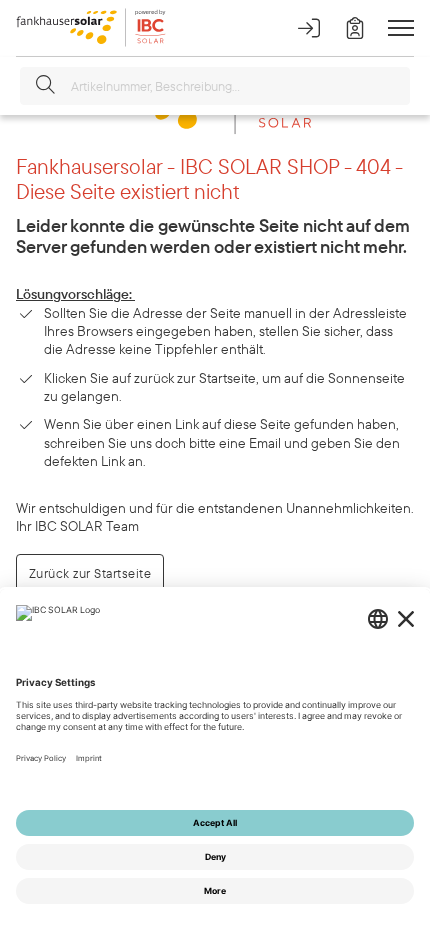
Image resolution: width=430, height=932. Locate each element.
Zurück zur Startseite (90, 573)
